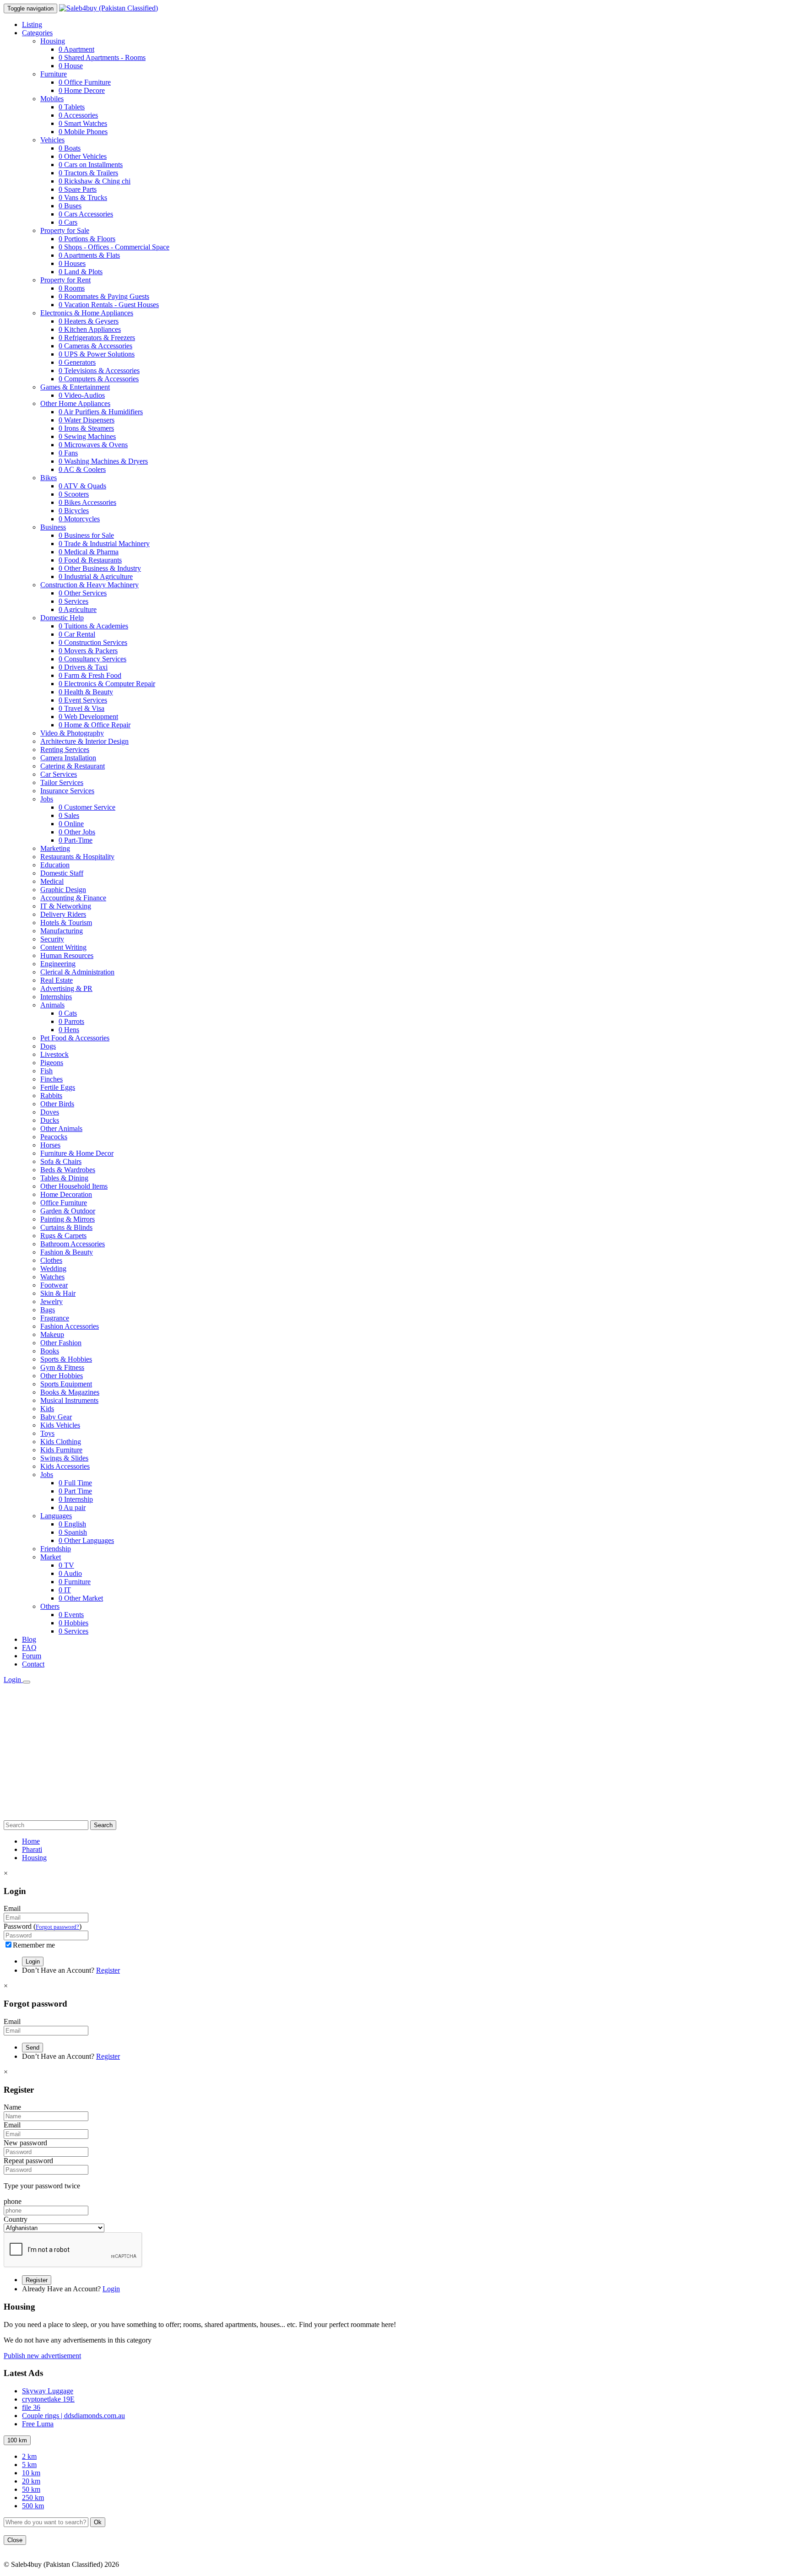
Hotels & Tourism (66, 923)
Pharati (32, 1849)
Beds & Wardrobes (68, 1170)
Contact (33, 1664)
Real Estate (57, 980)
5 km (29, 2465)
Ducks (50, 1120)
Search (103, 1825)
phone (13, 2201)
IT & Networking (66, 906)
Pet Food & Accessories (75, 1038)
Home (31, 1841)
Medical (52, 881)
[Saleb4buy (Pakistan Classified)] (108, 8)
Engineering (58, 964)
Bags (48, 1310)
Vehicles (52, 140)
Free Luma (38, 2424)
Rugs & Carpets (63, 1236)
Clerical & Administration (77, 972)
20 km (31, 2481)
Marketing (55, 848)
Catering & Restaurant (73, 766)
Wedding (53, 1269)
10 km (31, 2473)
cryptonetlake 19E (48, 2399)
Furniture (54, 74)
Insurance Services (67, 791)
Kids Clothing (61, 1442)
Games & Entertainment (75, 387)
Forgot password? (57, 1927)
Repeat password (28, 2161)
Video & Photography (72, 733)
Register (108, 1970)
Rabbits (51, 1096)
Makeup (52, 1334)
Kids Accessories (65, 1466)
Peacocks (54, 1137)
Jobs (47, 799)
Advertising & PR (66, 988)
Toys (47, 1433)
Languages (56, 1516)
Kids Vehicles (60, 1425)
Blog (29, 1639)
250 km (33, 2498)
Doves (50, 1112)
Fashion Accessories (70, 1326)
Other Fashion (61, 1343)
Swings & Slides (64, 1458)
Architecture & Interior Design (84, 741)
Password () (43, 1926)
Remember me (34, 1945)
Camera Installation (68, 758)
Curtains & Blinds (66, 1227)
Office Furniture (64, 1203)
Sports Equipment (66, 1384)
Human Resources (67, 955)
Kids (47, 1409)
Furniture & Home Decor (77, 1153)
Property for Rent (65, 280)
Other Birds (57, 1104)
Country (16, 2219)
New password (25, 2143)
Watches (52, 1277)
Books (50, 1351)
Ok (98, 2522)
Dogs (48, 1046)
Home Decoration (66, 1194)
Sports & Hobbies (66, 1359)
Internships (56, 997)
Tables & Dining (64, 1178)
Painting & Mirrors (68, 1219)
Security (52, 939)
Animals (52, 1005)
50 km (31, 2489)
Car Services (59, 774)
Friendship (56, 1549)
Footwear (54, 1285)
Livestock (54, 1054)
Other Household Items (74, 1186)
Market (51, 1557)
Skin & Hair (58, 1293)
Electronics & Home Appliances (87, 313)
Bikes (49, 478)
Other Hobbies (62, 1376)
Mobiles (52, 99)
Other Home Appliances (75, 403)
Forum (32, 1656)
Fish (46, 1071)
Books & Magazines (70, 1392)
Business (53, 527)
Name (12, 2107)
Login (13, 1680)
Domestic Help (62, 618)
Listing (32, 24)
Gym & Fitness (62, 1367)
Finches (51, 1079)
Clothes (51, 1260)
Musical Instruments (69, 1400)
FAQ (29, 1648)
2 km (29, 2456)
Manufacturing (62, 931)
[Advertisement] (395, 1753)
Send (33, 2048)
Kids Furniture (61, 1450)
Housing (53, 41)
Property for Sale (65, 230)
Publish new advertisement (42, 2356)
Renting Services (65, 750)
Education (55, 865)
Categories (37, 33)
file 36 (31, 2407)
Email (12, 1908)
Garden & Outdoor (68, 1211)
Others (50, 1606)
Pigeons (52, 1063)
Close (15, 2540)
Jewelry (51, 1302)
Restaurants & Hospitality (77, 857)
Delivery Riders (63, 914)
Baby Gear (56, 1417)
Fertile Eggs (58, 1087)
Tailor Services (62, 782)
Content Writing (63, 947)
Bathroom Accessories (73, 1244)
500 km (33, 2506)
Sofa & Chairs (61, 1161)
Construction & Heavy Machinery (89, 585)
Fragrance (55, 1318)
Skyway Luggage (48, 2391)
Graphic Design (63, 890)
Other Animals (61, 1128)
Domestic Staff (62, 873)
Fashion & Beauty (67, 1252)
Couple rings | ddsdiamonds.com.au (73, 2416)
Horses (50, 1145)
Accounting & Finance (73, 898)
